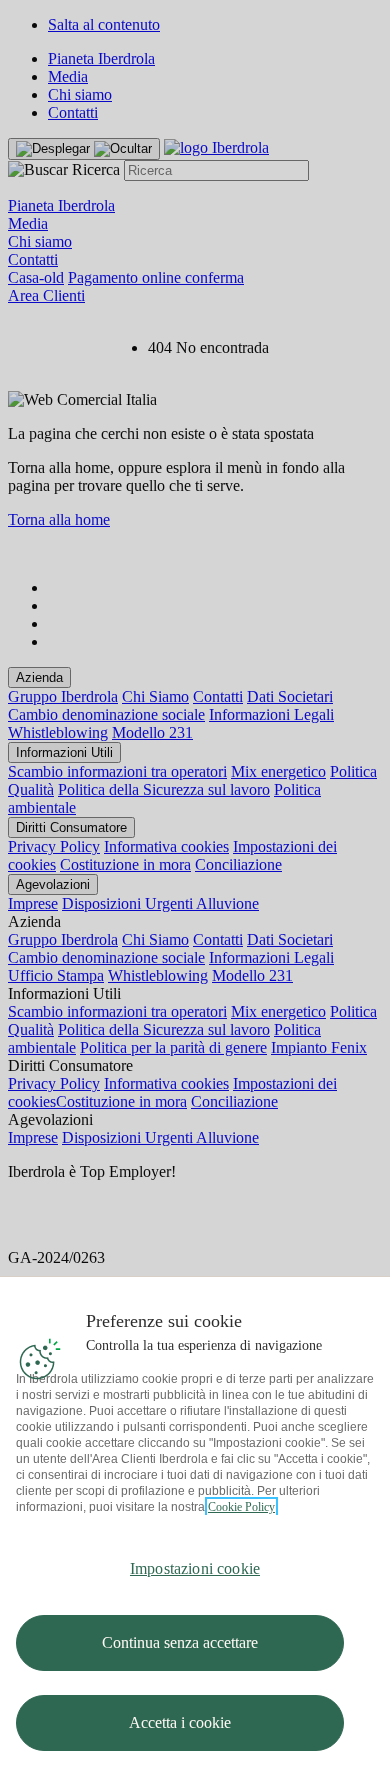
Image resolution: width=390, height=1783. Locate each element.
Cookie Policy (241, 1507)
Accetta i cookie (180, 1722)
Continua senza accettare (180, 1642)
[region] (195, 1529)
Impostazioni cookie (195, 1568)
